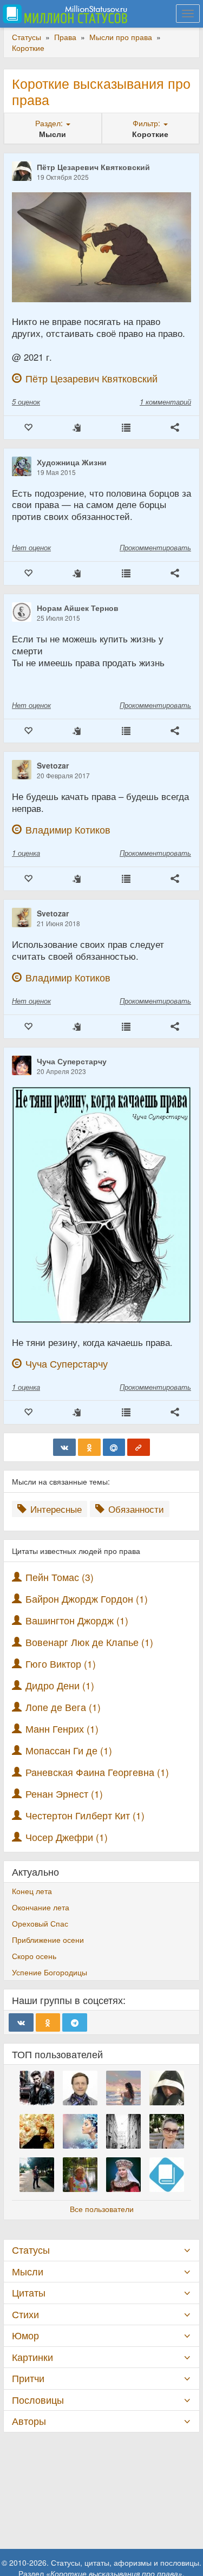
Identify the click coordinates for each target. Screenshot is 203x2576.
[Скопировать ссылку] (139, 1447)
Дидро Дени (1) (60, 1685)
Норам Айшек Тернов (78, 608)
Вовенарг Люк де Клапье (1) (89, 1642)
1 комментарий (165, 402)
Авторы (29, 2421)
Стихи (25, 2314)
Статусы (31, 2250)
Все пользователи (102, 2209)
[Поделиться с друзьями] (175, 428)
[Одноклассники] (89, 1447)
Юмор (25, 2335)
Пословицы (38, 2400)
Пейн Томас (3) (60, 1577)
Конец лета (32, 1891)
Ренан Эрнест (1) (64, 1794)
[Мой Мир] (114, 1447)
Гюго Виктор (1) (61, 1664)
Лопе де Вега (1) (63, 1707)
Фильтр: (148, 123)
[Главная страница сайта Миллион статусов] (64, 14)
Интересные (55, 1509)
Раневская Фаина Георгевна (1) (97, 1772)
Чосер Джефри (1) (67, 1837)
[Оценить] (28, 428)
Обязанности (135, 1509)
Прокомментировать (155, 547)
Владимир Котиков (68, 830)
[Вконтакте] (64, 1447)
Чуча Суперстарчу (72, 1061)
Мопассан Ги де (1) (69, 1750)
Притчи (28, 2378)
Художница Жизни (72, 462)
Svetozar (53, 765)
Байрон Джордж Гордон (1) (87, 1599)
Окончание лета (41, 1907)
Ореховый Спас (40, 1923)
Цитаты (29, 2292)
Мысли (28, 2271)
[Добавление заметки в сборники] (126, 428)
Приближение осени (48, 1940)
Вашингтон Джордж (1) (77, 1620)
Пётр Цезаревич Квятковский (93, 167)
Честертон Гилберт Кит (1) (85, 1815)
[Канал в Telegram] (75, 2022)
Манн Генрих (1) (62, 1729)
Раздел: (50, 123)
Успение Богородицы (50, 1972)
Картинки (32, 2357)
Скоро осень (34, 1956)
